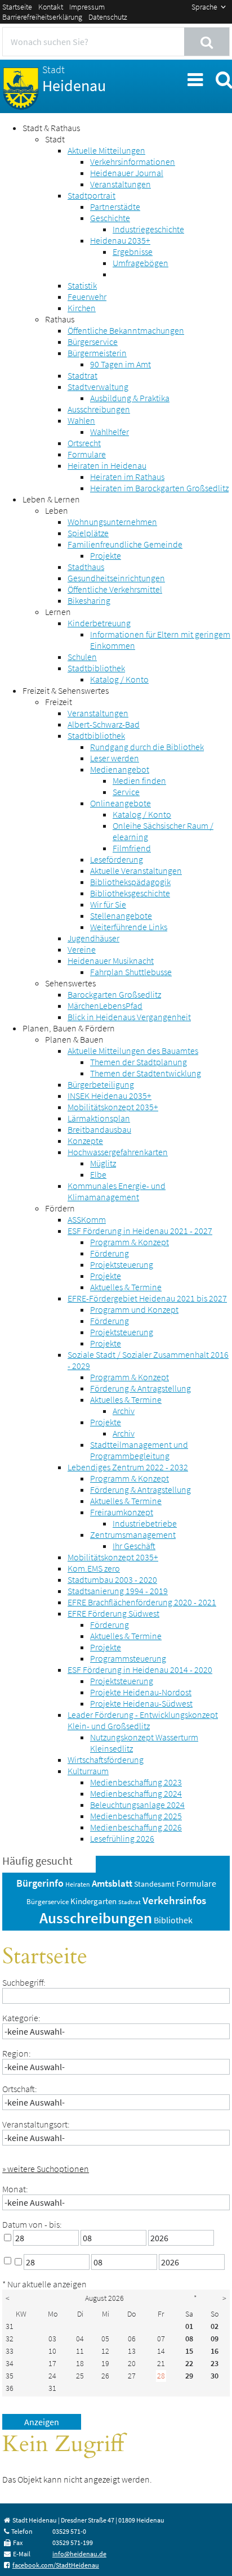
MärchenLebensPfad (105, 1006)
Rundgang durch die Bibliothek (147, 747)
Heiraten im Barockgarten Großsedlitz (159, 488)
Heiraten (78, 1884)
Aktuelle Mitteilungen (106, 150)
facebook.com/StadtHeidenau (56, 2565)
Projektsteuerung (122, 1264)
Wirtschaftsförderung (106, 1760)
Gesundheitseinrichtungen (116, 578)
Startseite (17, 7)
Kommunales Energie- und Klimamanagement (117, 1191)
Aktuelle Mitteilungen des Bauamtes (133, 1051)
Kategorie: (21, 2018)
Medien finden (139, 780)
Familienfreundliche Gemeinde (125, 544)
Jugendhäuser (93, 938)
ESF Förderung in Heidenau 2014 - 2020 (140, 1670)
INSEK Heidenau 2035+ (110, 1096)
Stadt (55, 139)
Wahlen (81, 420)
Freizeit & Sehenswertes (66, 690)
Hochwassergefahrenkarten (118, 1152)
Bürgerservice (93, 342)
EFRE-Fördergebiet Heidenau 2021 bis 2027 (147, 1298)
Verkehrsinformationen (133, 161)
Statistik (82, 285)
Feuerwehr (87, 297)
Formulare (87, 454)
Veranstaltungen (121, 184)
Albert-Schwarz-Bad (104, 724)
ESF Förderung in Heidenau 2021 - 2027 (140, 1231)
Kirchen (82, 308)
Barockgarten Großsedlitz (114, 994)
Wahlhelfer (110, 432)
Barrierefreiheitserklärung (42, 17)
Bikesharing (89, 600)
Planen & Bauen (74, 1039)
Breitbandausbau (99, 1129)
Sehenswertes (70, 983)
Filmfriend (132, 848)
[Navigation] (194, 78)
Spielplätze (88, 533)
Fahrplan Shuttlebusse (131, 972)
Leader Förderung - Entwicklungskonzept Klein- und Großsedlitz (143, 1720)
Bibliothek (173, 1920)
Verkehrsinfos (174, 1900)
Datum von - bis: (32, 2224)
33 (10, 2351)
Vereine (82, 949)
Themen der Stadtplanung (139, 1062)
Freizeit (59, 702)
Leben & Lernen (51, 499)
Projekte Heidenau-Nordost (141, 1692)
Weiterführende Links (129, 927)
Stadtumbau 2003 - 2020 (112, 1579)
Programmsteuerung (128, 1658)
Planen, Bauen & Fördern (69, 1028)
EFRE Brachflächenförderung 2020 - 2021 (142, 1602)
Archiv (124, 1411)
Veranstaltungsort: (36, 2124)
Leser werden (115, 758)
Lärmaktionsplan (99, 1118)
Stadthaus (86, 567)
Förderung (110, 1253)
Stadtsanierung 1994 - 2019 (118, 1591)
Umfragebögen (140, 263)
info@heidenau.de (79, 2554)
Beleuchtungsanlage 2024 (137, 1805)
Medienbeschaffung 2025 (136, 1816)
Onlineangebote (121, 803)
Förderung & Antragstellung (140, 1388)
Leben (57, 510)
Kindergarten (93, 1901)
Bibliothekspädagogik (130, 882)
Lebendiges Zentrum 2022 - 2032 (128, 1467)
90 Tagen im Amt (121, 364)
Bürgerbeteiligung (101, 1084)
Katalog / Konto (119, 679)
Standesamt (154, 1884)
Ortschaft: (20, 2089)
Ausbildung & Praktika (130, 398)
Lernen (58, 612)
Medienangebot (120, 769)
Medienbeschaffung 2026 (136, 1827)
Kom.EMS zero (94, 1568)
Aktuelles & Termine (126, 1287)
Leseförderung (117, 859)
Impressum (87, 7)
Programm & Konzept (130, 1242)
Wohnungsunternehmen (112, 522)
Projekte (106, 555)
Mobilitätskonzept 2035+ (113, 1107)
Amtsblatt (112, 1883)
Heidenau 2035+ (120, 240)
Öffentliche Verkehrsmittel (115, 589)
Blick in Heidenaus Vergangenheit (129, 1017)
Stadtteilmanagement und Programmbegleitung (139, 1450)
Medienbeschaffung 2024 (136, 1793)
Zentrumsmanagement (133, 1534)
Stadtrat (82, 375)
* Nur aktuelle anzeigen (44, 2284)
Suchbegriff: (24, 1982)
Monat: (15, 2189)
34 (10, 2363)
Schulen (82, 657)
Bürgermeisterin (97, 353)
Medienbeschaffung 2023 (136, 1782)
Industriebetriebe (145, 1523)
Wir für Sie (108, 904)
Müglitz (103, 1163)
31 (10, 2326)
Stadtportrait (92, 195)
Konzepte (85, 1141)
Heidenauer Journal (127, 173)
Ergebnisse (133, 252)
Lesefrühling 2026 (122, 1838)
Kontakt (51, 7)
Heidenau (74, 79)
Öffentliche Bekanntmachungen (126, 330)
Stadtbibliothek (96, 668)
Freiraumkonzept (122, 1512)
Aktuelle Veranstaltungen (136, 870)
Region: (17, 2053)
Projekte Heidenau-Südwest (141, 1703)
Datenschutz (108, 17)
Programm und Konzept (134, 1309)
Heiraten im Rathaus (127, 477)
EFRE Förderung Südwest (113, 1613)
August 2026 (104, 2298)
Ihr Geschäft (134, 1546)
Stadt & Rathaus (51, 128)
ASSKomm (87, 1219)
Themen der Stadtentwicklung (146, 1073)
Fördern (60, 1208)
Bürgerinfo (40, 1883)
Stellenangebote (121, 915)
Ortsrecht (84, 443)
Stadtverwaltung (98, 387)
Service (126, 792)
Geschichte (110, 218)
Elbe (98, 1174)
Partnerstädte (115, 207)
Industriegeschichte (148, 229)
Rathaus (60, 319)
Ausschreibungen (99, 409)
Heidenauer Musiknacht (111, 961)
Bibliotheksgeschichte (130, 893)
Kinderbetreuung (99, 623)
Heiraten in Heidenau (107, 465)
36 (10, 2388)
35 (10, 2376)
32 (10, 2339)
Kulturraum (88, 1771)
